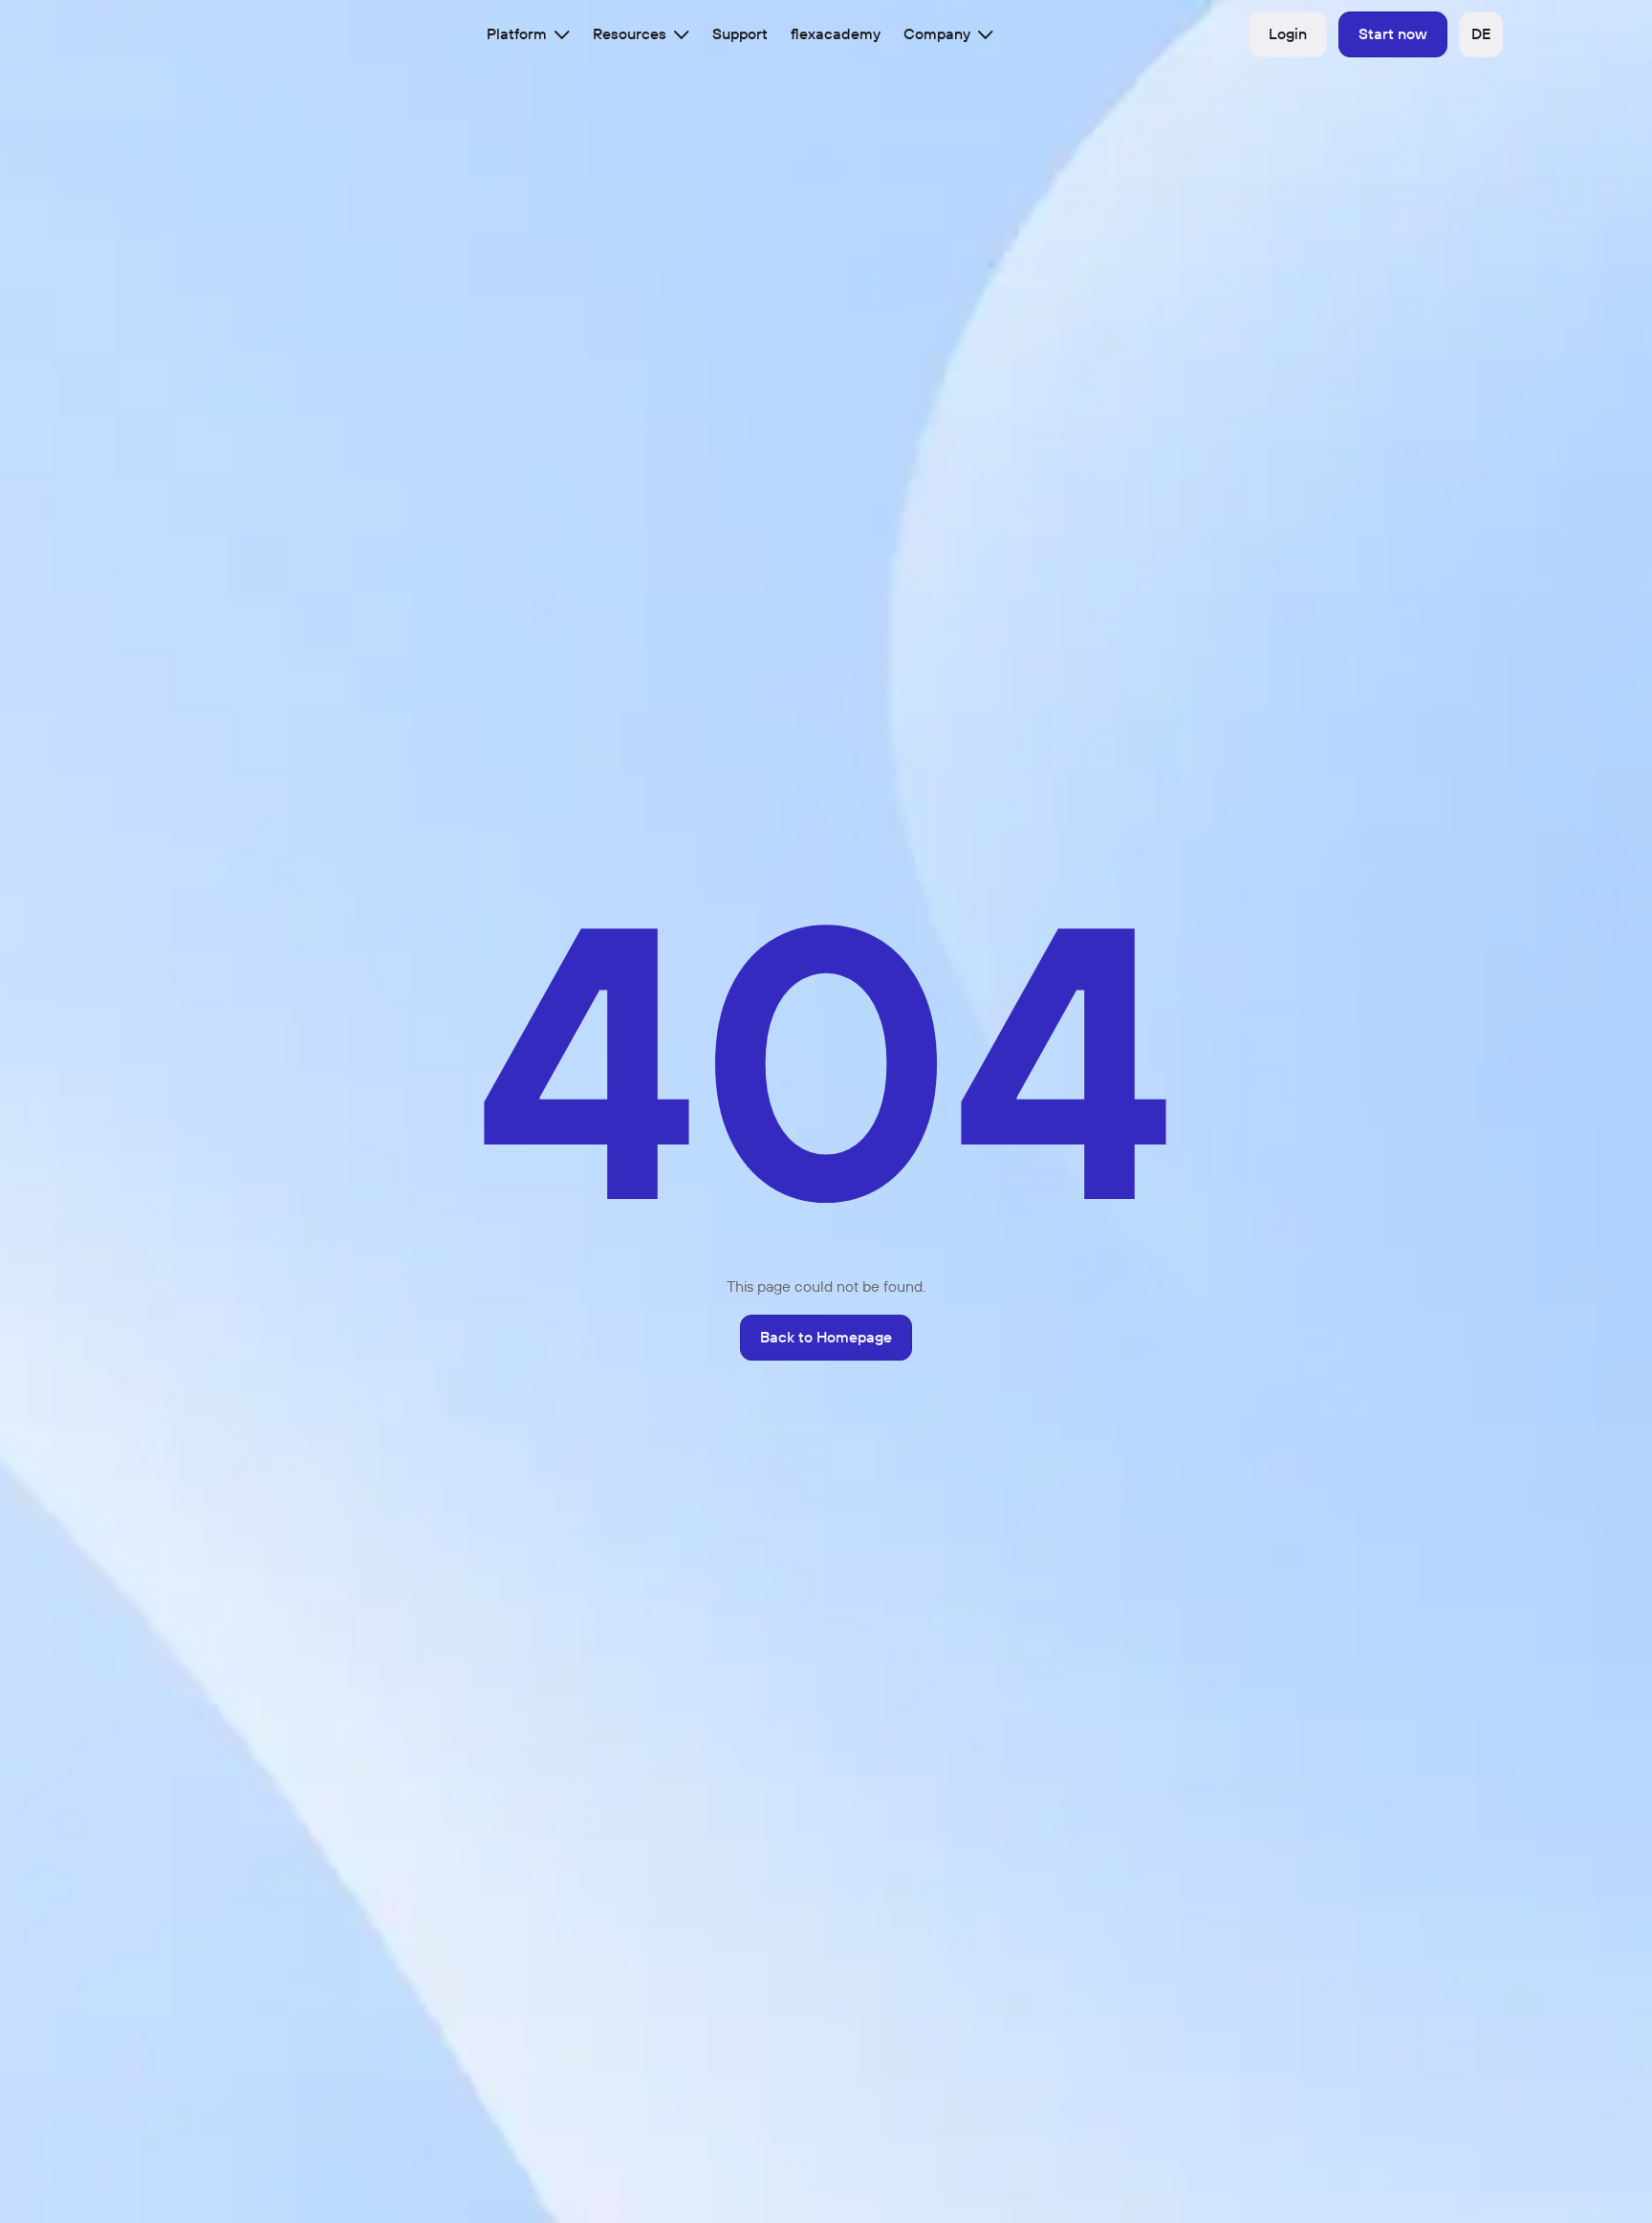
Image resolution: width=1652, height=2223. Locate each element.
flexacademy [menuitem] (836, 33)
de (1481, 33)
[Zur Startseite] (191, 34)
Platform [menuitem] (517, 33)
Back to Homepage (826, 1337)
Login (1288, 33)
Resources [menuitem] (630, 33)
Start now (1393, 33)
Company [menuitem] (937, 33)
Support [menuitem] (740, 33)
